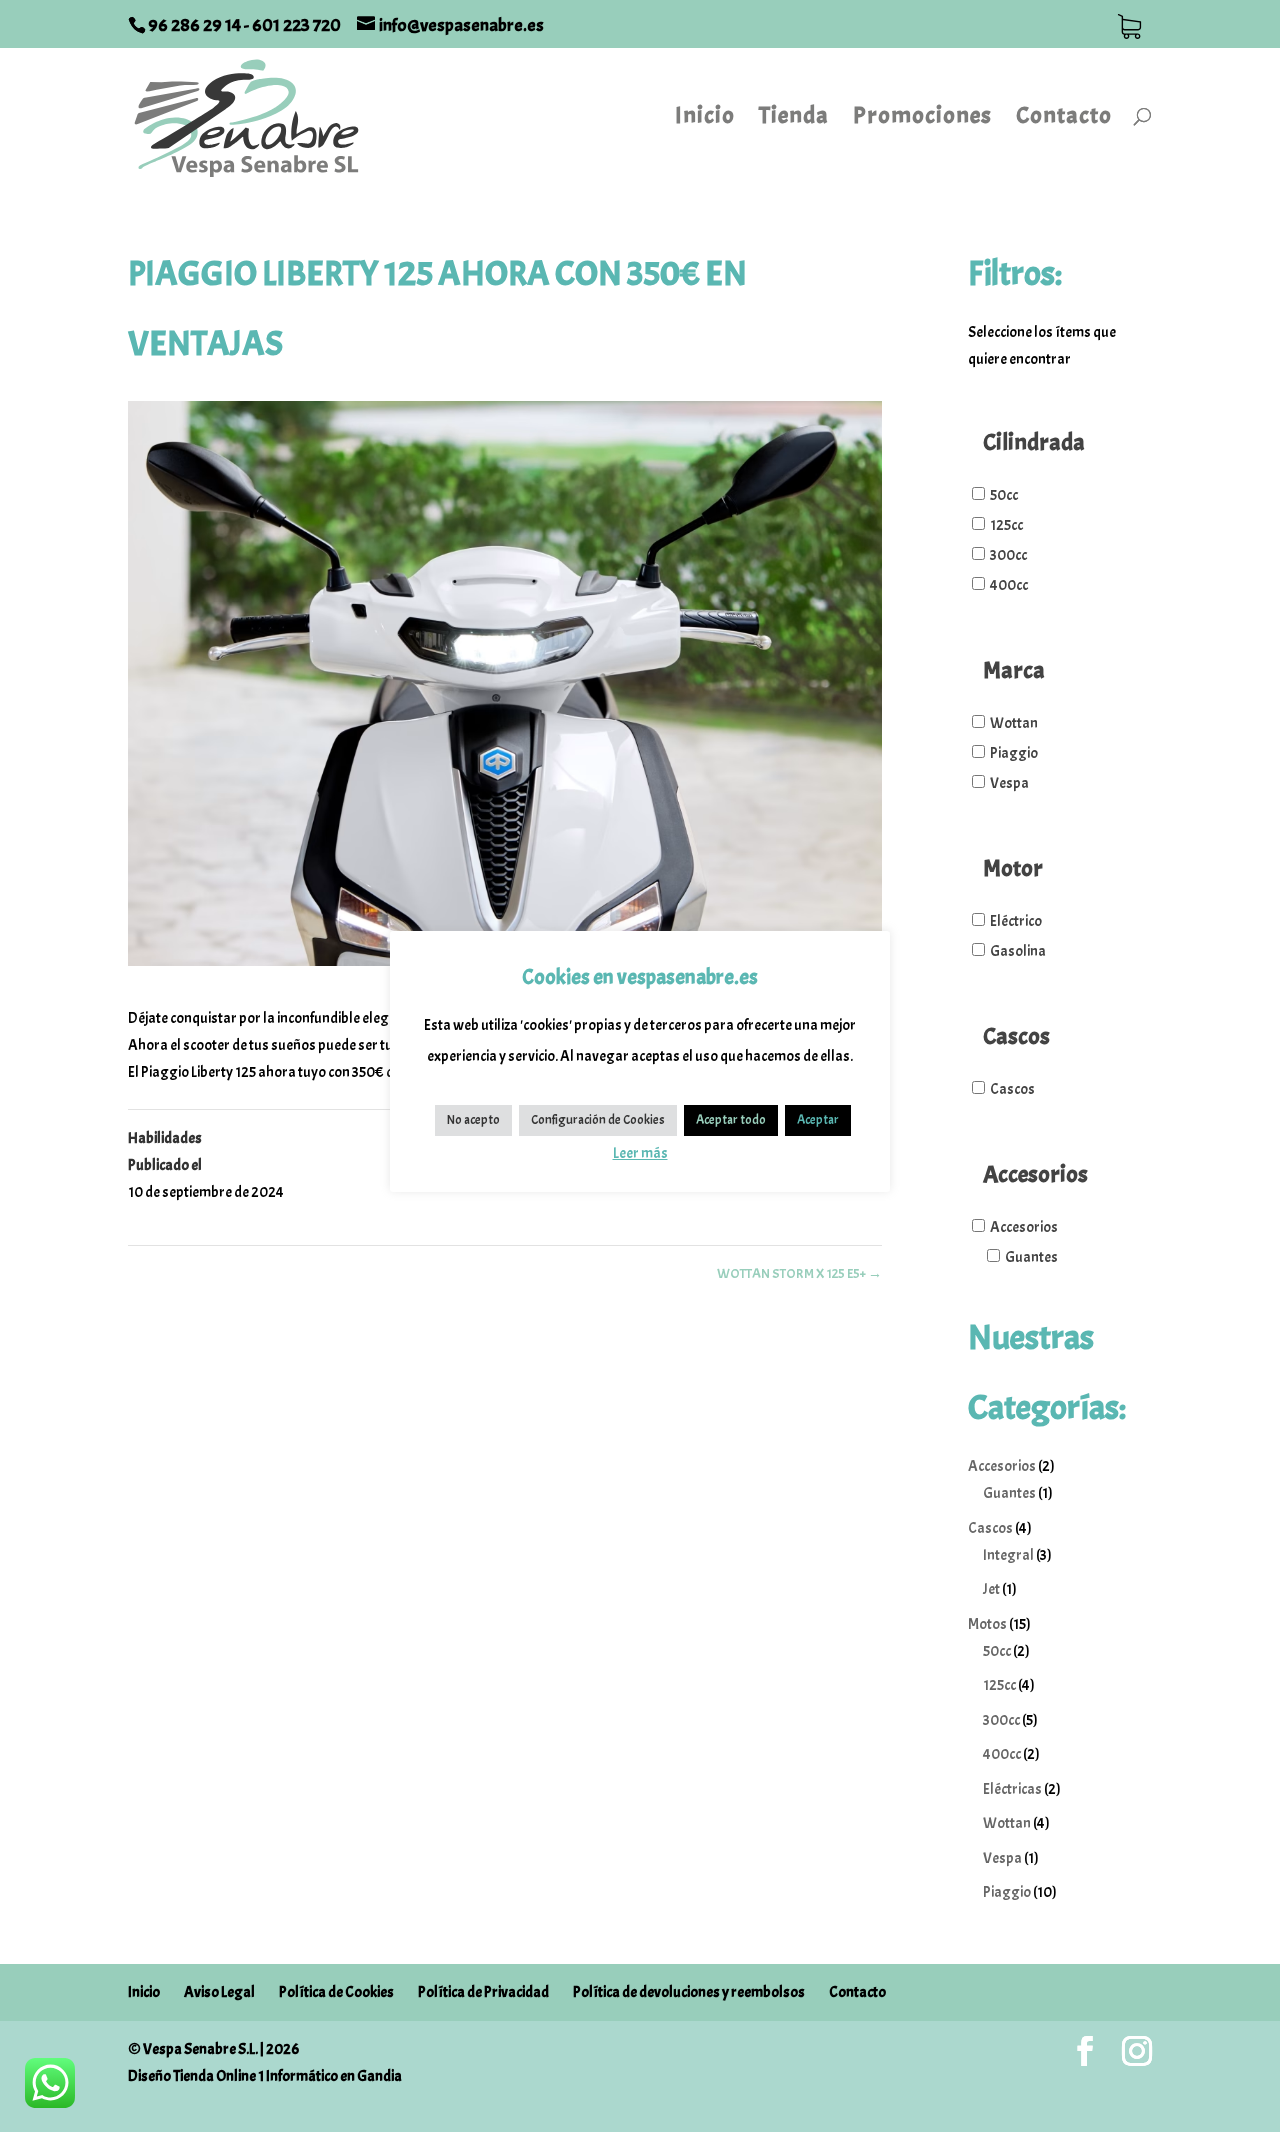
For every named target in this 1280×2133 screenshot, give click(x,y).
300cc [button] (1008, 555)
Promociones (922, 119)
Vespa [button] (1009, 783)
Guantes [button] (1031, 1257)
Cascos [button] (1012, 1089)
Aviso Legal (219, 1992)
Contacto (1064, 119)
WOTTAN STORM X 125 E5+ (799, 1273)
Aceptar (818, 1120)
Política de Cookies (336, 1992)
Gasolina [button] (1018, 951)
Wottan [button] (1014, 723)
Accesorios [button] (1024, 1227)
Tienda (794, 119)
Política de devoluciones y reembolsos (689, 1992)
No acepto (473, 1120)
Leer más (640, 1153)
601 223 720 (296, 25)
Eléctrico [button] (1016, 921)
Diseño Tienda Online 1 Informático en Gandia (265, 2076)
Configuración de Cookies (598, 1120)
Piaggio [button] (1014, 753)
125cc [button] (1006, 525)
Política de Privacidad (483, 1992)
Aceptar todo (731, 1120)
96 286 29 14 (196, 25)
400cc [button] (1009, 585)
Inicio (705, 119)
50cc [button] (1004, 495)
